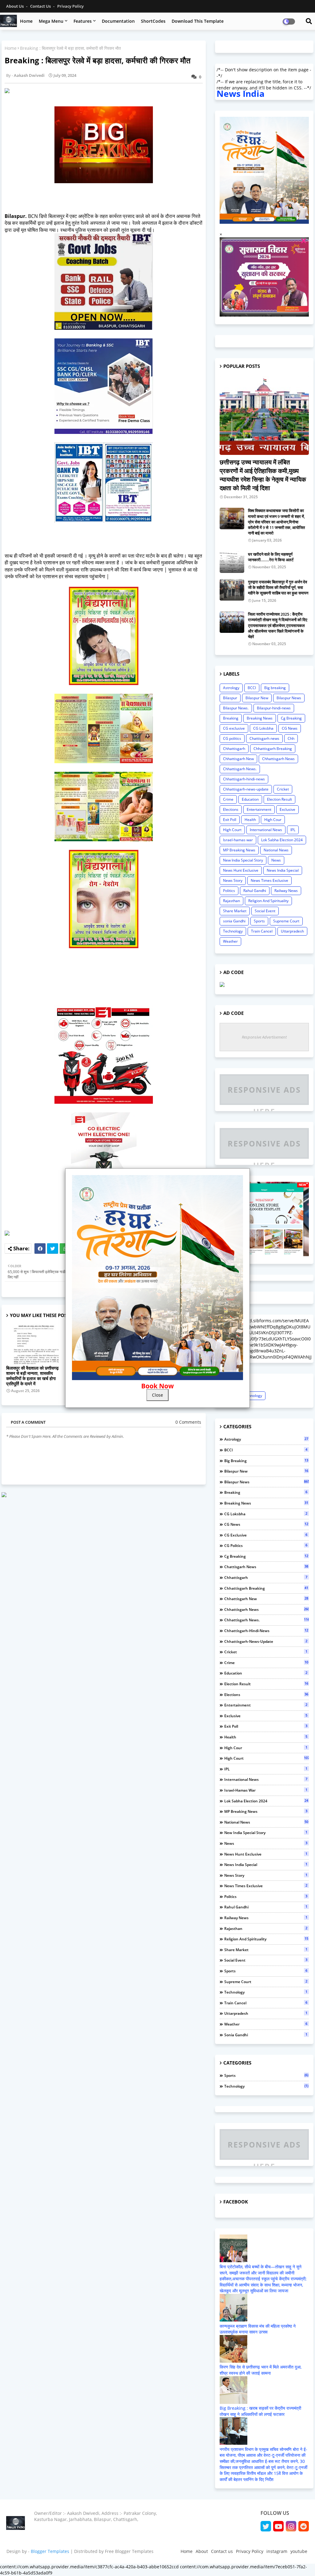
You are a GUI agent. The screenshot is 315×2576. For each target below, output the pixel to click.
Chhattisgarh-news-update (246, 789)
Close (157, 1395)
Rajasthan (231, 901)
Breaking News (260, 718)
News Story (233, 880)
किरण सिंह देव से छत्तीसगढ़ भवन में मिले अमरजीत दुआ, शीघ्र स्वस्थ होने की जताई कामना (261, 2370)
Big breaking (275, 688)
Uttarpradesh (292, 931)
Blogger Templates (50, 2551)
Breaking (231, 718)
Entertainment (259, 809)
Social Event (265, 911)
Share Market (235, 911)
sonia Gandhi (234, 921)
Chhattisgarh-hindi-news (244, 779)
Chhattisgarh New (238, 759)
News (276, 860)
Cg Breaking (291, 718)
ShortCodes (153, 21)
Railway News (286, 891)
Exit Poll (230, 820)
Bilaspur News (289, 698)
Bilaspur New (257, 698)
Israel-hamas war (238, 840)
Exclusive (287, 809)
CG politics (232, 738)
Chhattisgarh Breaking (273, 749)
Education (250, 799)
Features (83, 21)
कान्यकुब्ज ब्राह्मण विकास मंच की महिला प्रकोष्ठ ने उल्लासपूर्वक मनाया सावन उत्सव (258, 2329)
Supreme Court (286, 921)
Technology (233, 931)
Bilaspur (230, 698)
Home (26, 21)
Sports (259, 921)
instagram (277, 2551)
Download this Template (198, 21)
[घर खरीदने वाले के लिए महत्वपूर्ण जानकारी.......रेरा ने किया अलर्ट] (232, 562)
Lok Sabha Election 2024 (282, 840)
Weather (230, 941)
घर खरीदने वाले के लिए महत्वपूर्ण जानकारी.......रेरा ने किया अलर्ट (271, 557)
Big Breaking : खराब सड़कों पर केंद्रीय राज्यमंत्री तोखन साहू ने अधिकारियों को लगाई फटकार (260, 2411)
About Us (15, 6)
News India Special (283, 870)
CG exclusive (234, 728)
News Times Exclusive (269, 880)
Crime (228, 799)
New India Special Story (243, 860)
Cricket (283, 789)
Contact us (41, 6)
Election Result (279, 799)
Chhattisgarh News (278, 759)
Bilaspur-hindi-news (274, 708)
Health (250, 820)
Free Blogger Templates (129, 2551)
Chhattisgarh (234, 749)
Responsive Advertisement (264, 1037)
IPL (293, 830)
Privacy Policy (70, 6)
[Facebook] (40, 1249)
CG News (290, 728)
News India (241, 93)
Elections (231, 809)
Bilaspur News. (236, 708)
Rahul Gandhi (255, 891)
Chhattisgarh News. (240, 769)
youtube (299, 2551)
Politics (229, 891)
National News (276, 850)
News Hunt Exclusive (241, 870)
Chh (291, 738)
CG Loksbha (263, 728)
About (202, 2551)
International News (266, 830)
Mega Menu (51, 21)
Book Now (157, 1386)
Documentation (118, 21)
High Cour (273, 820)
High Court (232, 830)
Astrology (231, 688)
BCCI (252, 688)
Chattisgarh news (264, 738)
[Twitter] (53, 1249)
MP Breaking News (239, 850)
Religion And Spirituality (268, 901)
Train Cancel (262, 931)
